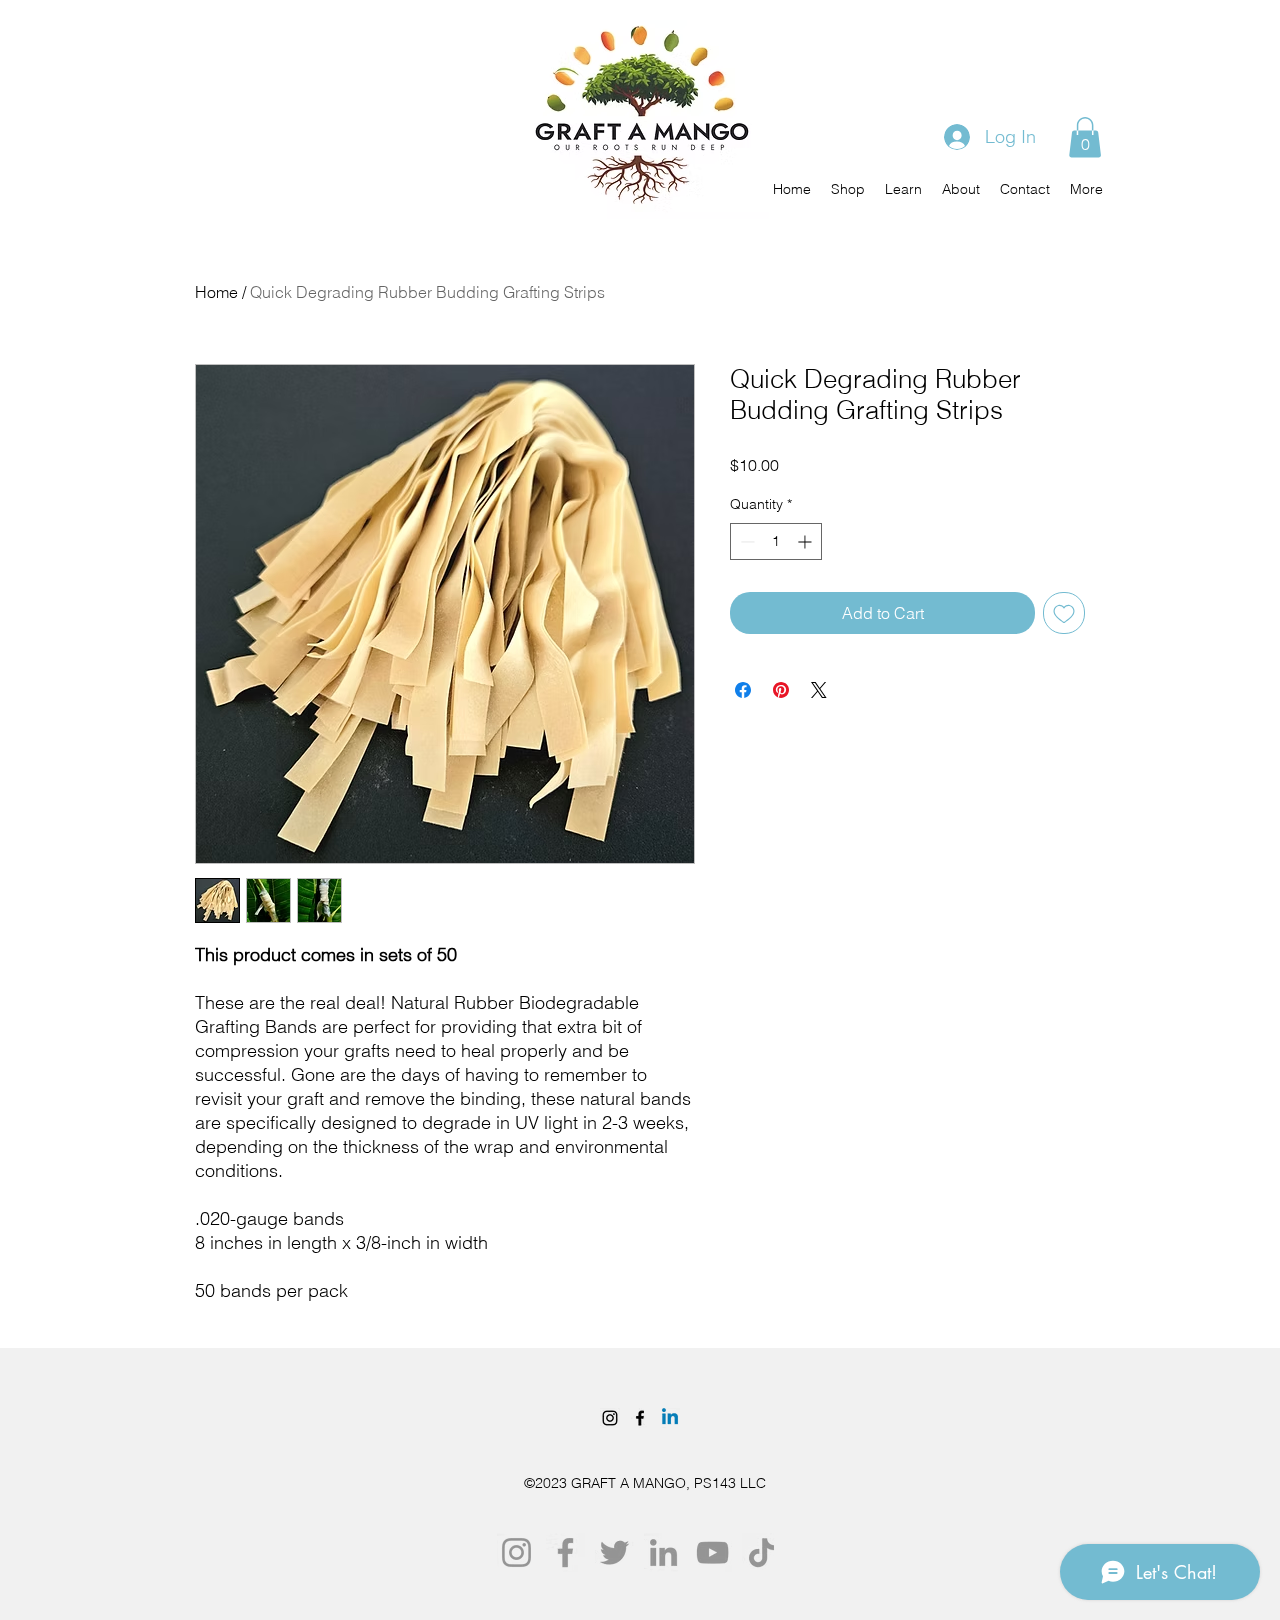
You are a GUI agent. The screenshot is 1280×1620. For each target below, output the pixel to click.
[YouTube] (712, 1552)
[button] (1085, 137)
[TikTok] (761, 1552)
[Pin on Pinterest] (781, 690)
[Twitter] (614, 1552)
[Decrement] (745, 541)
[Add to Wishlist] (1064, 613)
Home (216, 292)
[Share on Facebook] (743, 690)
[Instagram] (610, 1418)
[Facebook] (640, 1418)
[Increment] (806, 541)
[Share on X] (819, 690)
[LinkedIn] (663, 1552)
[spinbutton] (776, 541)
